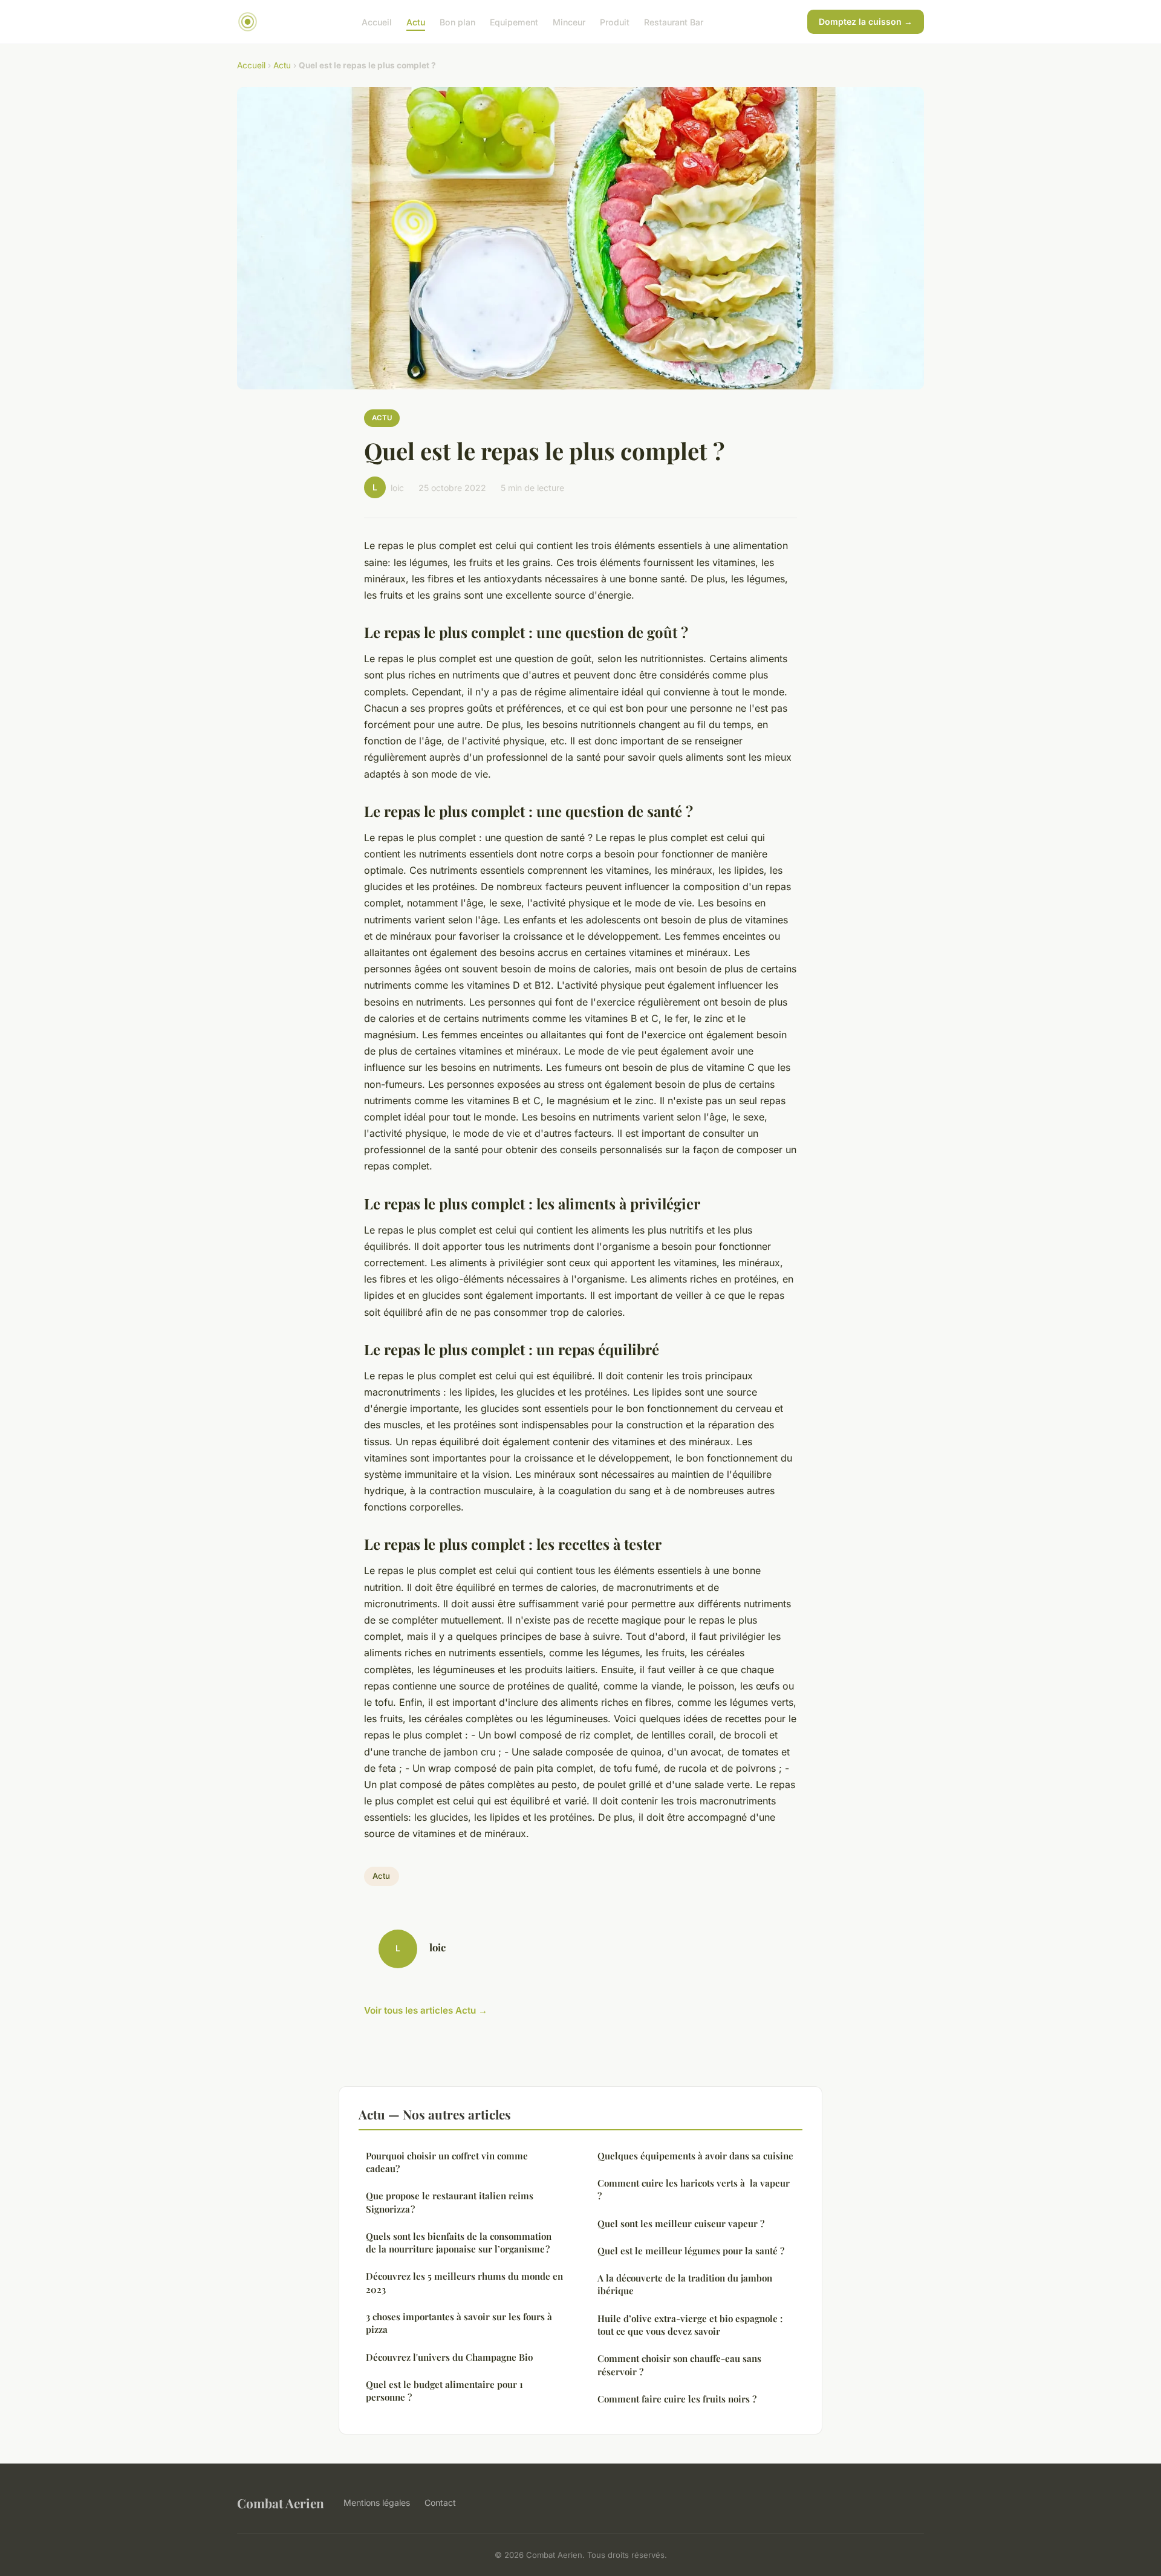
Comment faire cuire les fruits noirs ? (677, 2399)
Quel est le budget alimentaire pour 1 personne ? (444, 2391)
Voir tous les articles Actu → (426, 2010)
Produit (615, 21)
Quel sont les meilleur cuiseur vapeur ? (681, 2223)
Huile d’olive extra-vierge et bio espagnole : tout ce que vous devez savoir (690, 2325)
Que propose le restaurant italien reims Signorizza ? (450, 2202)
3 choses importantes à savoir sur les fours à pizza (459, 2323)
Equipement (514, 21)
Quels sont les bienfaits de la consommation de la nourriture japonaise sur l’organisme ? (459, 2243)
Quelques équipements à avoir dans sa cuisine (695, 2156)
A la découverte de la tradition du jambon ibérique (685, 2284)
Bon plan (457, 21)
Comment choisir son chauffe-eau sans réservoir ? (679, 2365)
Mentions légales (377, 2503)
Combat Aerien (281, 2503)
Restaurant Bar (674, 21)
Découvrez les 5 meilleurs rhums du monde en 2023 (464, 2282)
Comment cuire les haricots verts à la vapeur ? (694, 2189)
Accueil (377, 21)
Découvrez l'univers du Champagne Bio (449, 2357)
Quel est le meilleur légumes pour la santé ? (691, 2251)
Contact (440, 2503)
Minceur (569, 21)
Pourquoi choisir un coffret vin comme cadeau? (447, 2162)
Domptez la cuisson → (866, 21)
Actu (416, 21)
